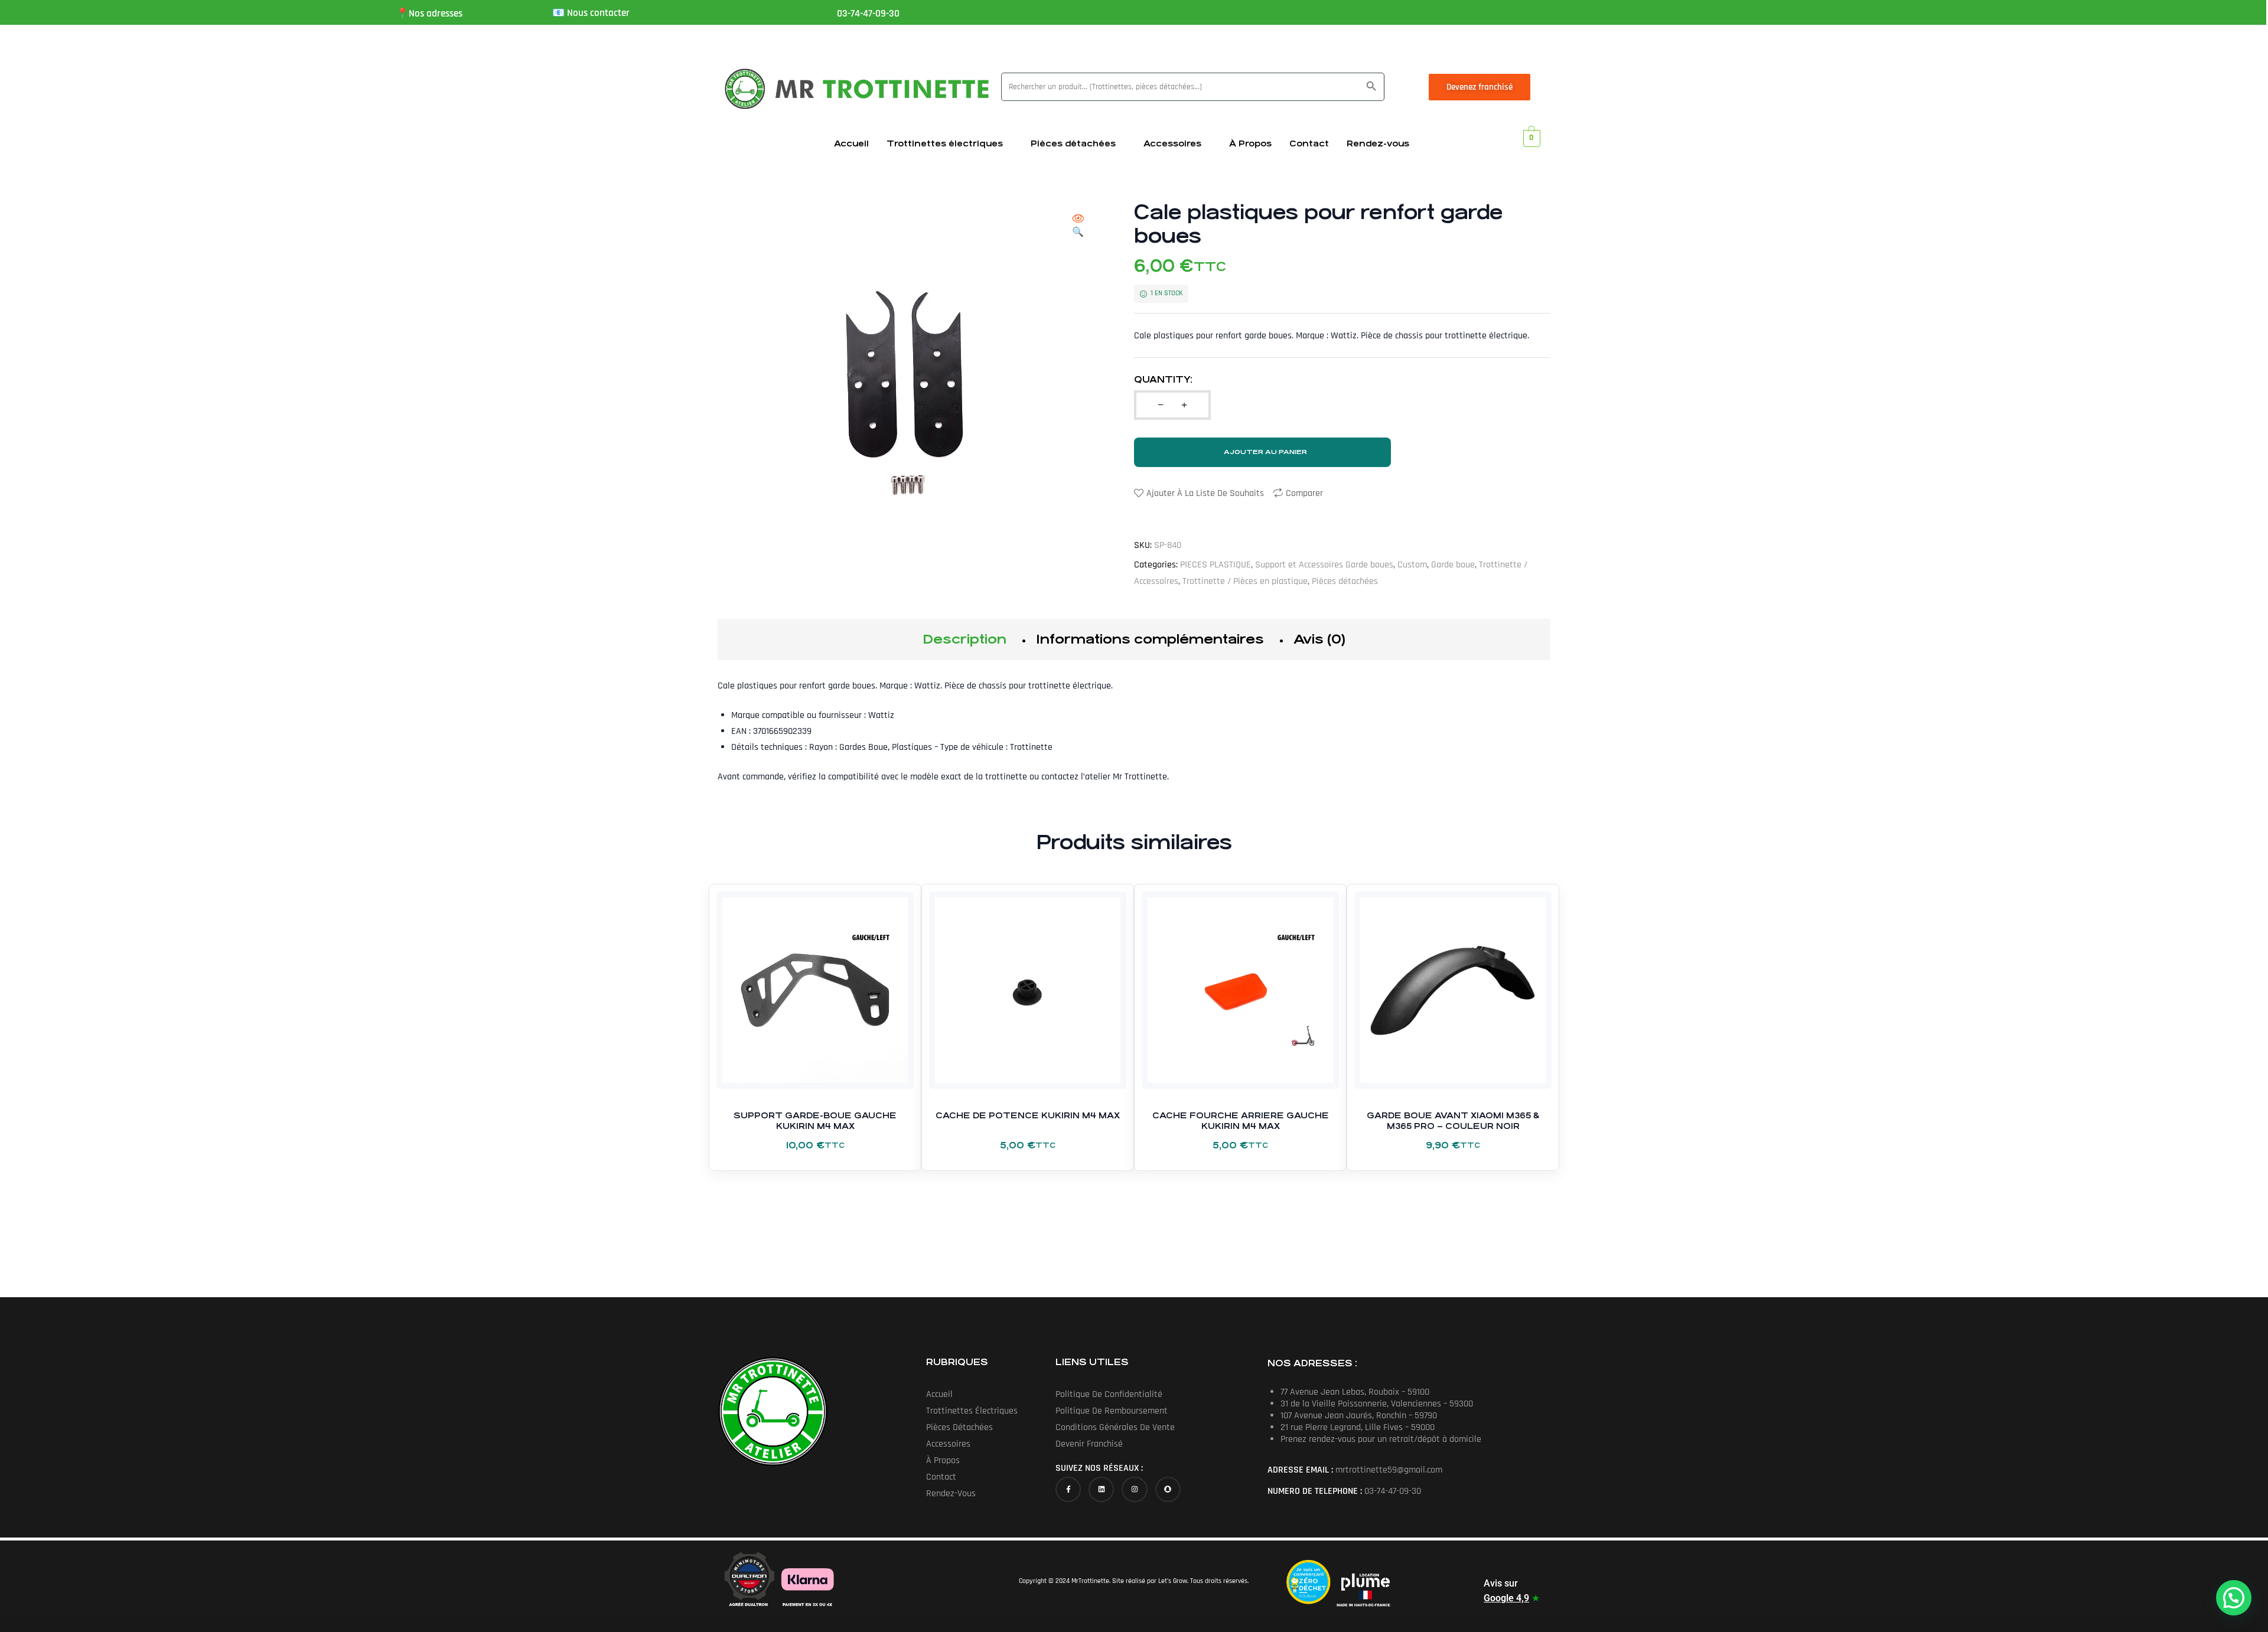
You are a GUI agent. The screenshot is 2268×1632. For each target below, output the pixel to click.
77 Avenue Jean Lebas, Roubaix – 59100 (1355, 1392)
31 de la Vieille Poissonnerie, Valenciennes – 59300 (1377, 1404)
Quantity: (1163, 379)
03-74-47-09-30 (868, 14)
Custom (1412, 565)
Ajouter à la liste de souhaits (1205, 493)
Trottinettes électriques (945, 143)
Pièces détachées (1073, 143)
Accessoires (1172, 143)
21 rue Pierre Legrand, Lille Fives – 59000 (1358, 1427)
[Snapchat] (1168, 1489)
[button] (1078, 226)
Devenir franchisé (1089, 1444)
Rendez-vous (1378, 143)
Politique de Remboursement (1112, 1411)
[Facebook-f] (1068, 1489)
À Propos (1250, 143)
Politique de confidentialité (1109, 1394)
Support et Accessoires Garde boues (1324, 565)
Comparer (1304, 493)
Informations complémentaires (1150, 639)
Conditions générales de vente (1115, 1427)
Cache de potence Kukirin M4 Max (1028, 1115)
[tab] (964, 639)
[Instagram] (1134, 1489)
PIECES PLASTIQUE (1216, 565)
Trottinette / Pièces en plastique (1245, 581)
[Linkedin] (1101, 1489)
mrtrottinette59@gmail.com (1389, 1470)
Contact (1309, 143)
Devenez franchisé (1480, 87)
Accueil (851, 143)
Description (964, 639)
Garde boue (1453, 565)
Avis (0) (1319, 639)
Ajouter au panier (1265, 452)
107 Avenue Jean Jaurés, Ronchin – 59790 (1359, 1416)
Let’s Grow (1173, 1581)
